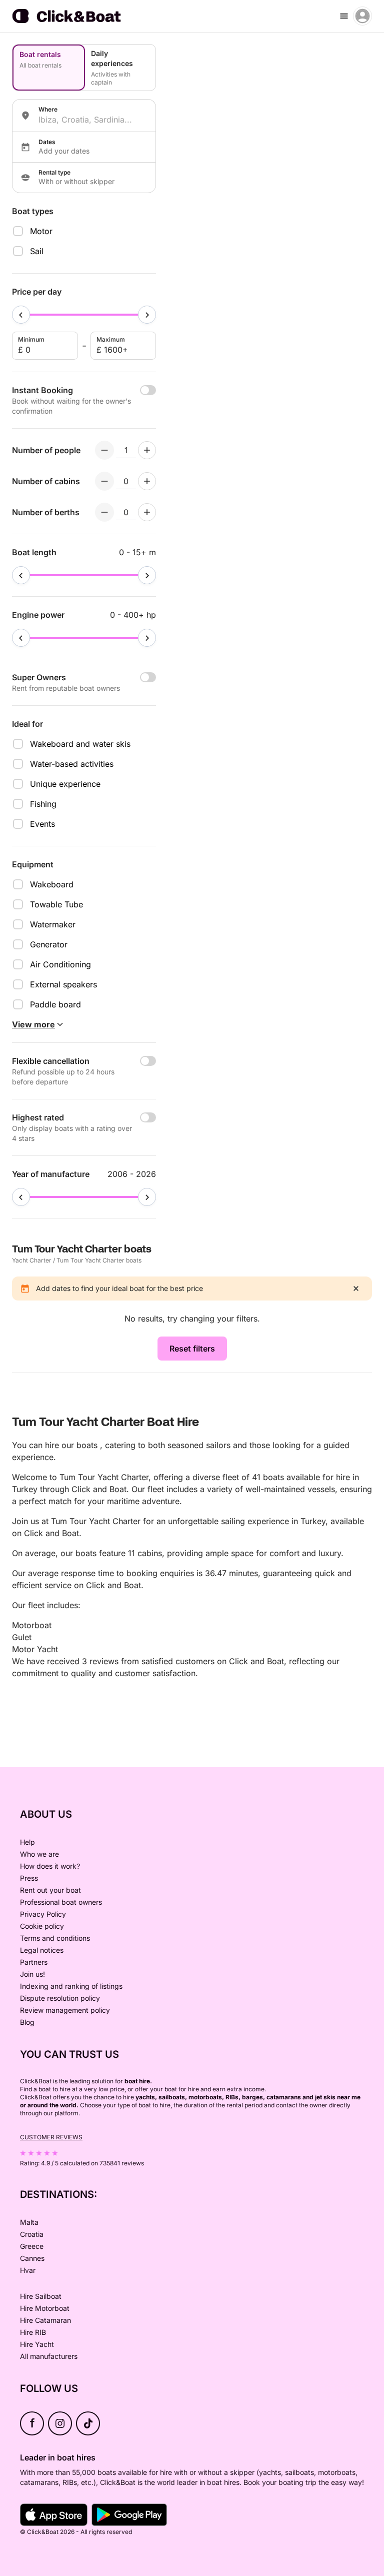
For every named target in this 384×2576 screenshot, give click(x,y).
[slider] (21, 315)
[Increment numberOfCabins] (147, 481)
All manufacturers (49, 2356)
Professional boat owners (61, 1902)
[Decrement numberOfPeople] (104, 450)
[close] (356, 1289)
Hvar (28, 2270)
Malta (29, 2222)
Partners (34, 1962)
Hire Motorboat (45, 2308)
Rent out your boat (50, 1890)
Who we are (39, 1854)
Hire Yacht (37, 2344)
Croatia (32, 2234)
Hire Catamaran (45, 2320)
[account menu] (362, 16)
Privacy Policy (43, 1914)
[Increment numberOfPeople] (147, 450)
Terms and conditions (55, 1938)
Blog (27, 2022)
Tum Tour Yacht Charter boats (99, 1260)
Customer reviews (51, 2137)
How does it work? (50, 1866)
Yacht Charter (32, 1260)
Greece (32, 2246)
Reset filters (192, 1349)
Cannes (32, 2258)
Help (27, 1842)
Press (29, 1878)
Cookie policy (42, 1926)
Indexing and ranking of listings (71, 1986)
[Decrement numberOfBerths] (104, 512)
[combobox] (93, 120)
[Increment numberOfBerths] (147, 512)
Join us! (32, 1974)
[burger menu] (344, 16)
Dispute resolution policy (60, 1998)
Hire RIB (33, 2332)
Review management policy (65, 2010)
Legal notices (42, 1950)
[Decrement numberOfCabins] (104, 481)
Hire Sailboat (41, 2296)
